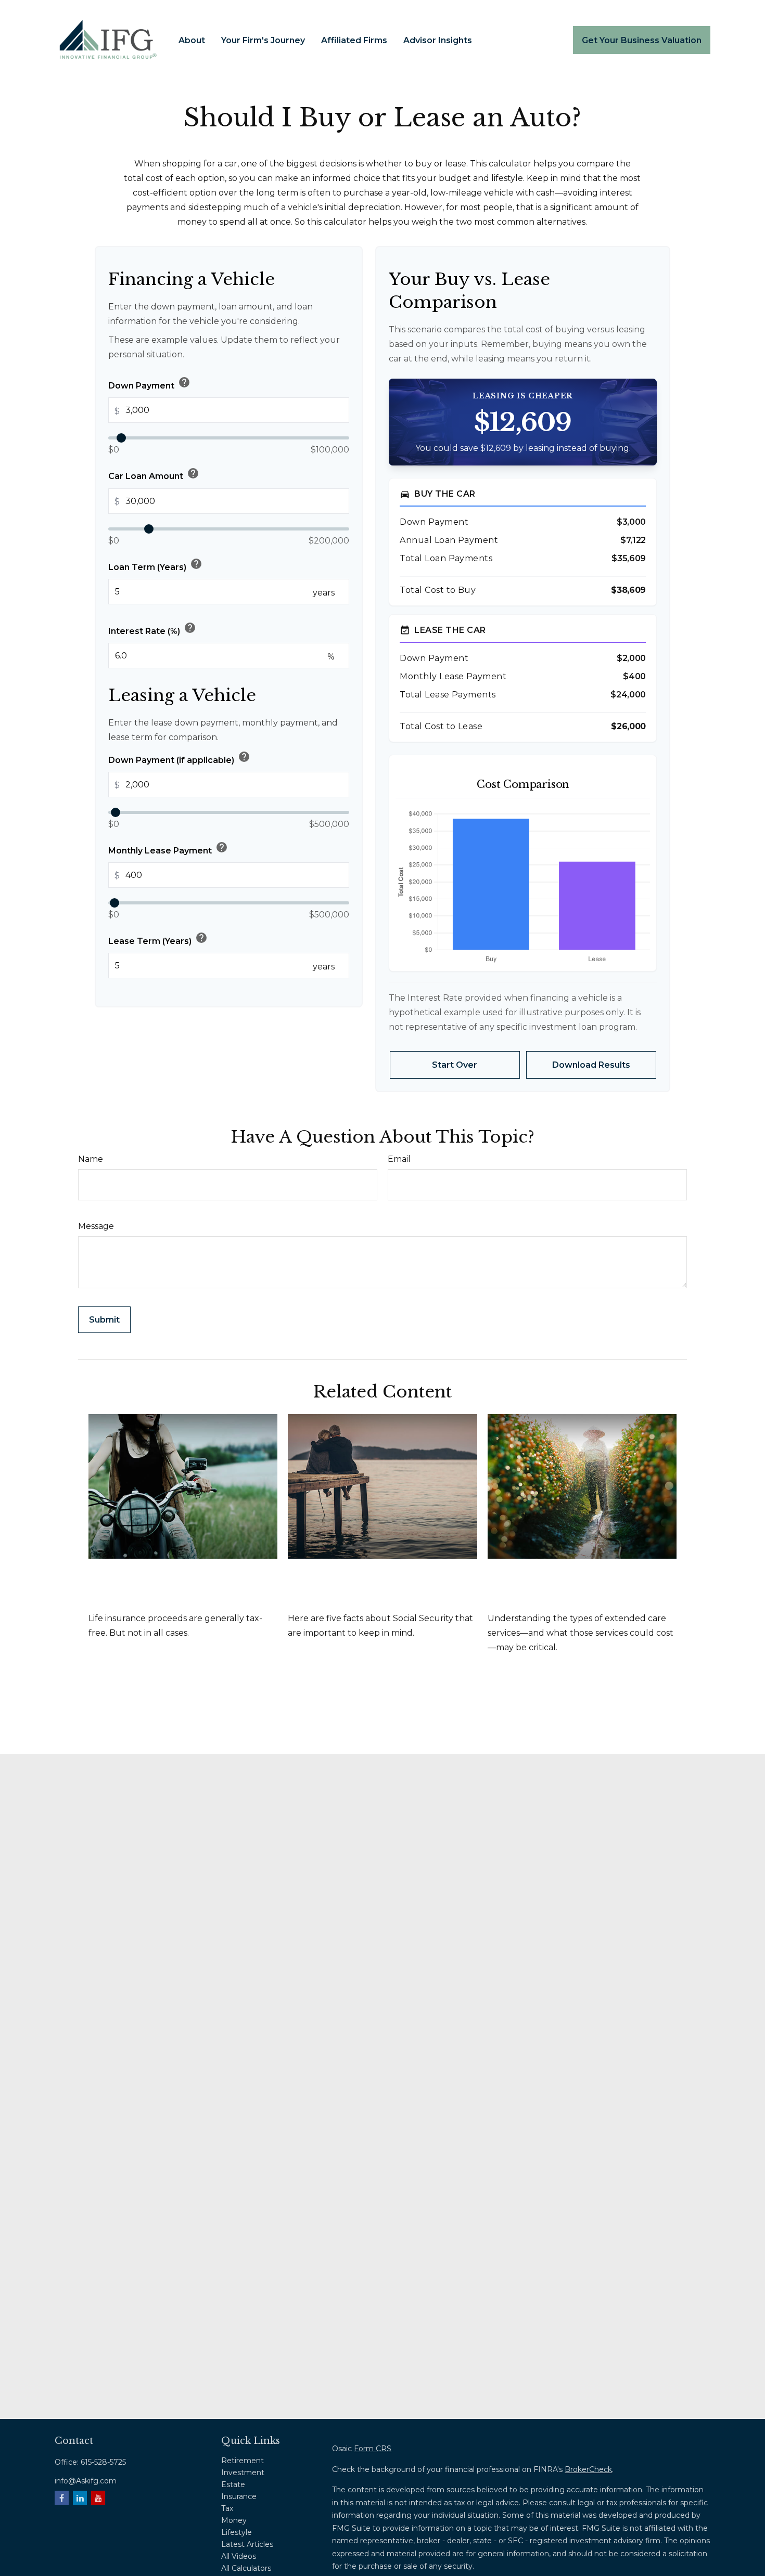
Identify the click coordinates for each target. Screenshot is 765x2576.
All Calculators (246, 2568)
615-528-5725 (103, 2462)
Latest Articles (247, 2544)
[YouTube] (98, 2498)
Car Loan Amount (154, 474)
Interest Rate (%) (152, 628)
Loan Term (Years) (155, 564)
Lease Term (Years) (158, 938)
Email (399, 1159)
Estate (233, 2484)
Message (96, 1226)
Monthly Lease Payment (168, 848)
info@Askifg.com (86, 2481)
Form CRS (373, 2449)
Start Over (455, 1065)
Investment (243, 2473)
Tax (227, 2508)
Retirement (243, 2461)
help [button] (184, 382)
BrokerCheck (588, 2469)
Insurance (239, 2496)
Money (234, 2520)
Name (91, 1159)
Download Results (591, 1065)
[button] (192, 40)
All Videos (239, 2556)
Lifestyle (237, 2532)
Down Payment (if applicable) (179, 757)
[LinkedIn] (80, 2498)
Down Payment (149, 383)
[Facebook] (62, 2498)
